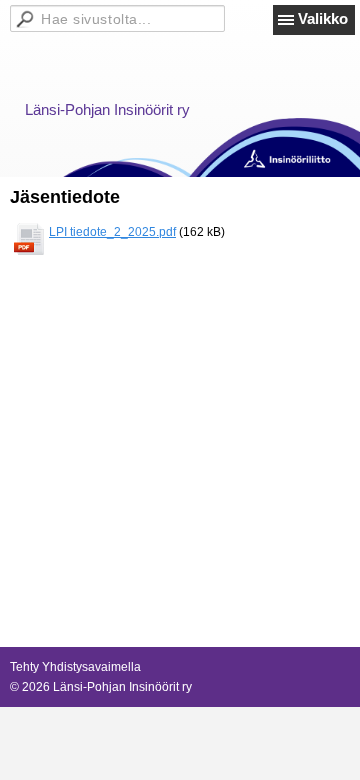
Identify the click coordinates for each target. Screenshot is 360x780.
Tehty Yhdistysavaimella (75, 667)
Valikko (323, 18)
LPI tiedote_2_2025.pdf (112, 232)
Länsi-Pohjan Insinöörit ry (107, 109)
